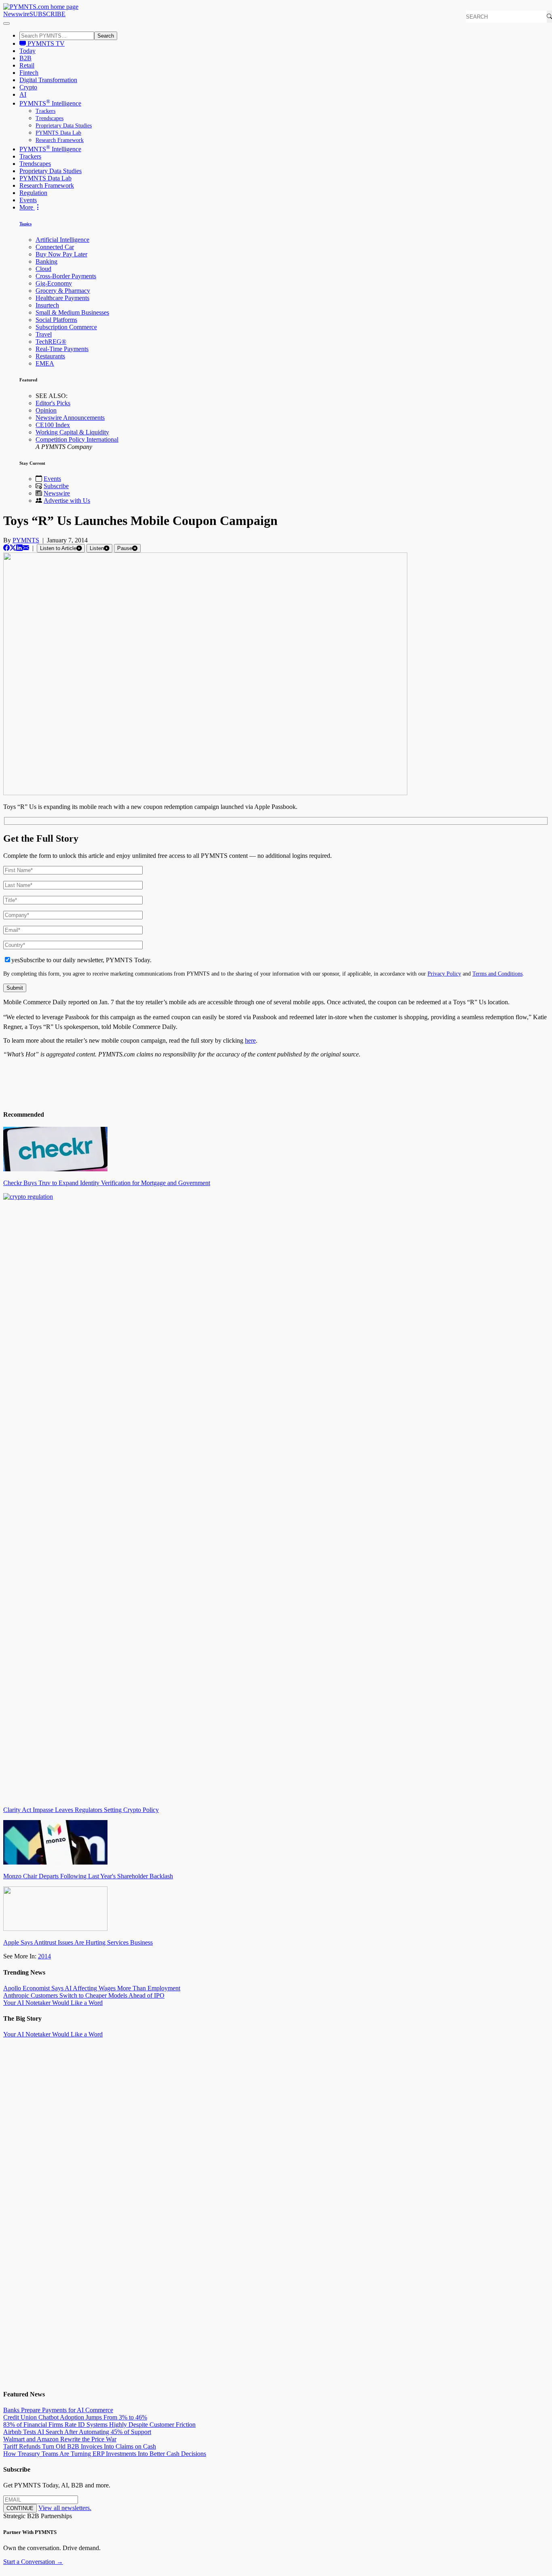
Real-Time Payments (62, 349)
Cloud (43, 269)
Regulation (33, 193)
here (250, 1040)
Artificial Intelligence (62, 240)
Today (27, 51)
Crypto (28, 87)
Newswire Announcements (70, 418)
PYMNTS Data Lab (58, 133)
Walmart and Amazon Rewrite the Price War (60, 2439)
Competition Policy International (77, 439)
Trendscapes (50, 118)
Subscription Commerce (66, 327)
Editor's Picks (53, 403)
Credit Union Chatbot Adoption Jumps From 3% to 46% (75, 2417)
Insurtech (47, 305)
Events (28, 200)
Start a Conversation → (33, 2562)
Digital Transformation (48, 80)
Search (106, 36)
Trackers (45, 111)
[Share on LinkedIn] (19, 548)
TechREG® (51, 342)
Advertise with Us (67, 501)
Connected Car (55, 247)
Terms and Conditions (497, 974)
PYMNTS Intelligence (50, 103)
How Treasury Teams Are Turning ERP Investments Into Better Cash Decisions (105, 2454)
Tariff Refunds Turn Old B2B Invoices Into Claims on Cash (80, 2446)
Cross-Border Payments (66, 276)
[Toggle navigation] (6, 23)
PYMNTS (26, 540)
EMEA (45, 363)
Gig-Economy (54, 283)
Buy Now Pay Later (61, 254)
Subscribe (56, 486)
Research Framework (60, 140)
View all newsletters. (65, 2508)
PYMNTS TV (45, 43)
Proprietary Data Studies (64, 126)
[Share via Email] (26, 548)
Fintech (29, 73)
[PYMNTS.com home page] (41, 7)
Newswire (16, 14)
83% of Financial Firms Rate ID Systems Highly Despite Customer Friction (99, 2425)
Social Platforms (56, 320)
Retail (27, 65)
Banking (46, 261)
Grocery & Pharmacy (63, 291)
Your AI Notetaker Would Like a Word (53, 2003)
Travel (44, 334)
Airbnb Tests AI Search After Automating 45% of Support (77, 2432)
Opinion (46, 410)
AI (23, 94)
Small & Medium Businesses (72, 312)
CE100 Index (53, 425)
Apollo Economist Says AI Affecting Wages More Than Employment (92, 1988)
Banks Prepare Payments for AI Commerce (58, 2410)
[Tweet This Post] (13, 548)
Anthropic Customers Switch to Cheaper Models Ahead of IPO (84, 1995)
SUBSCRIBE (47, 14)
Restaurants (50, 356)
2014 (44, 1956)
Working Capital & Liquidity (72, 432)
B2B (25, 58)
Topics (25, 224)
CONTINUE (20, 2508)
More (27, 207)
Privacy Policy (444, 974)
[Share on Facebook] (6, 548)
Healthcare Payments (62, 298)
